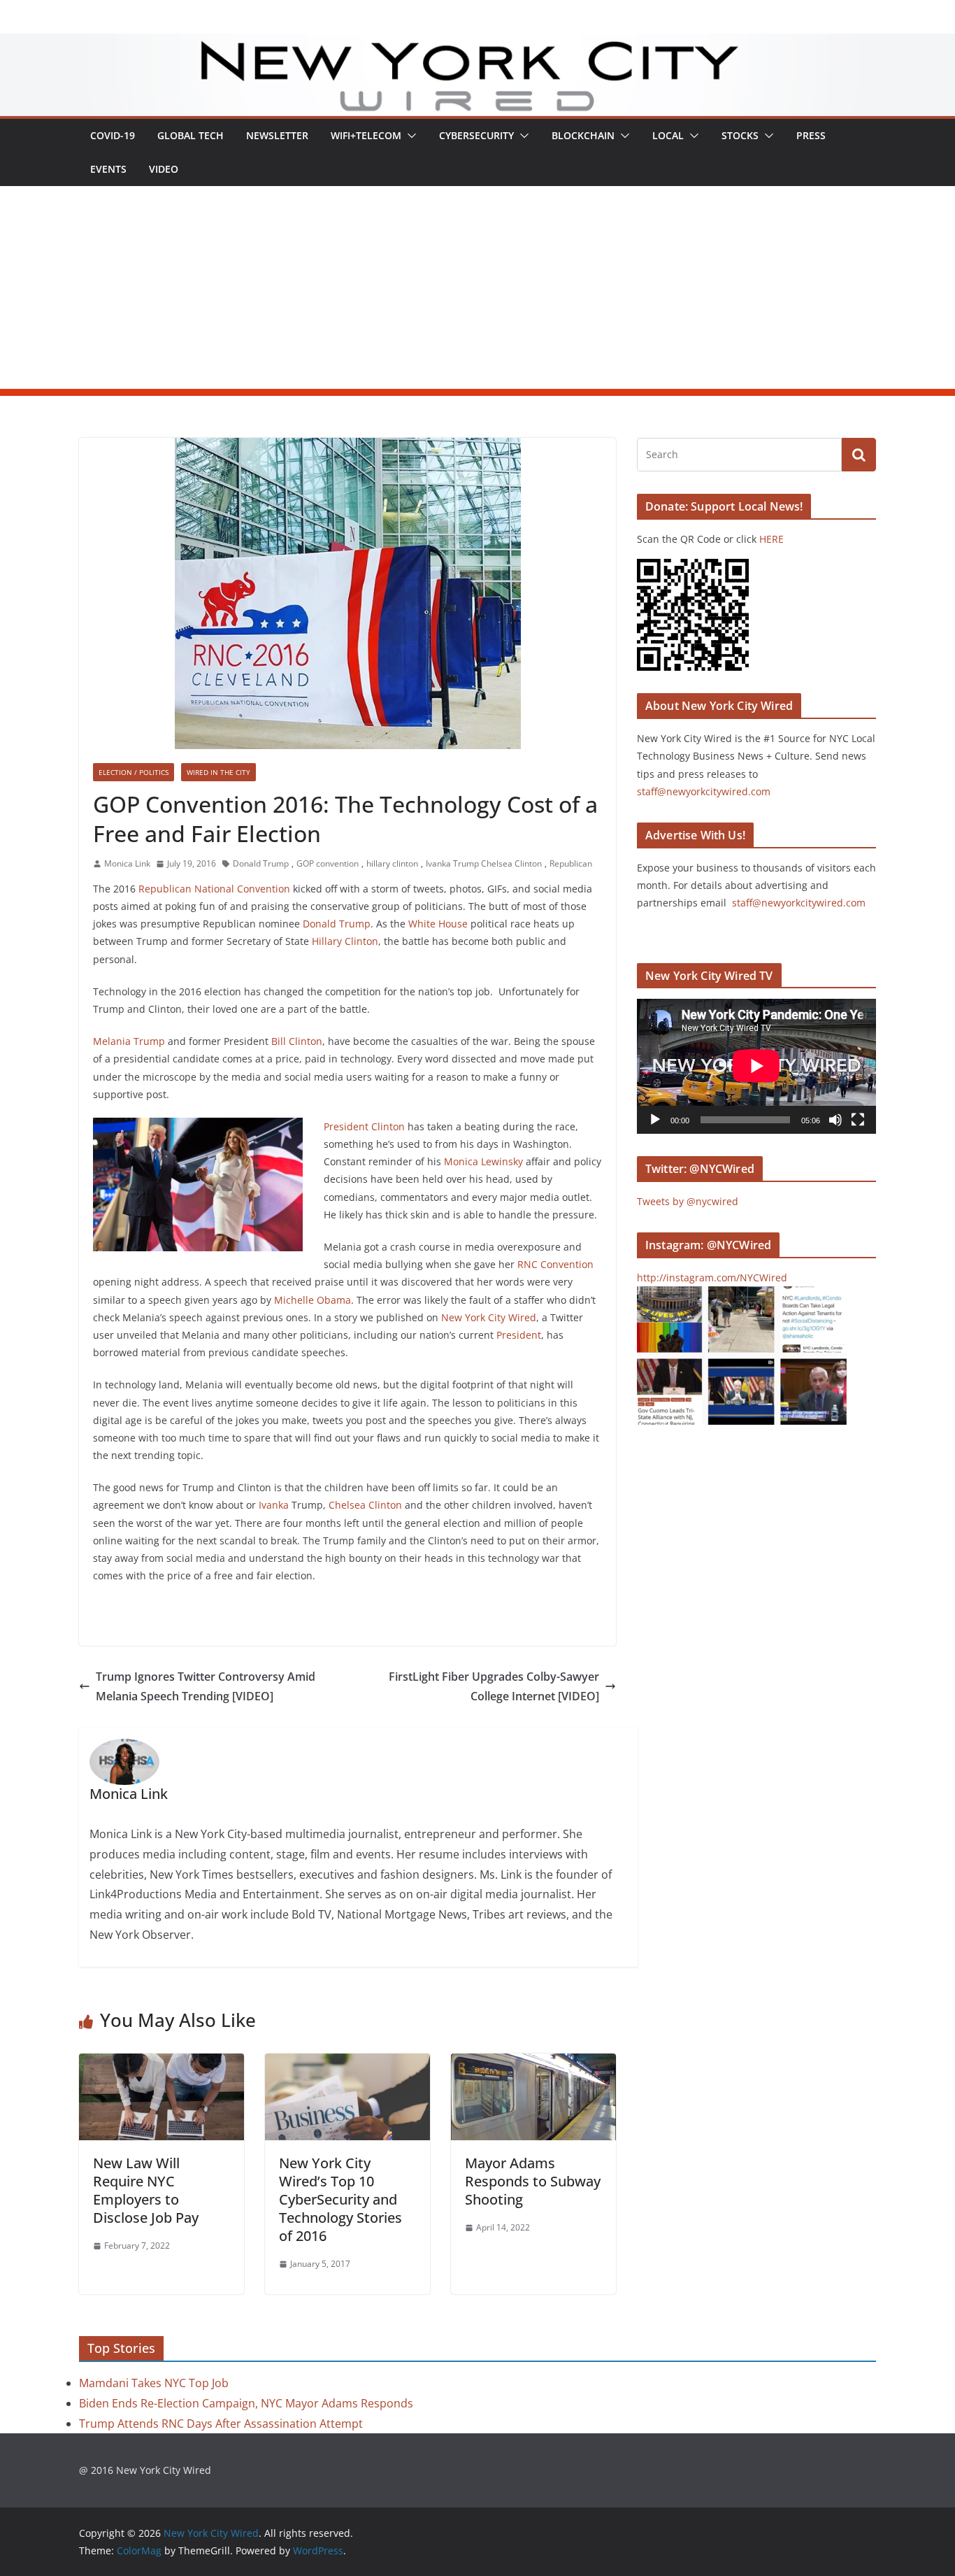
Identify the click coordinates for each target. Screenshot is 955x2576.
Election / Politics (134, 772)
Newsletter (277, 135)
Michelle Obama (313, 1300)
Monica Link (127, 863)
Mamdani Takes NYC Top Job (154, 2383)
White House (438, 924)
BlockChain (583, 135)
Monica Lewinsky (483, 1161)
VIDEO (164, 169)
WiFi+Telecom (366, 135)
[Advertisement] (477, 291)
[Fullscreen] (858, 1120)
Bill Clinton (297, 1041)
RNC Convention (554, 1264)
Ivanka (274, 1505)
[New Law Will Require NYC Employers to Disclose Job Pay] (161, 2063)
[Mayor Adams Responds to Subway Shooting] (533, 2063)
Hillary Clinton (345, 941)
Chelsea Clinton (365, 1505)
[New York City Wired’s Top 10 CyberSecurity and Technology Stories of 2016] (347, 2063)
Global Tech (191, 135)
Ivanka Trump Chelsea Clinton (484, 863)
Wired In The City (218, 772)
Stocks (740, 135)
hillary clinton (392, 863)
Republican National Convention (214, 889)
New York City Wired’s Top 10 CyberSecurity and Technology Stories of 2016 (340, 2199)
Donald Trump (261, 863)
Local (668, 135)
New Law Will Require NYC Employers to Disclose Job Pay (146, 2190)
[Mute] (835, 1120)
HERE (771, 539)
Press (811, 135)
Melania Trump (129, 1041)
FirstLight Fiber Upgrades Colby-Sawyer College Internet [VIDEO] (494, 1687)
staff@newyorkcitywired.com (704, 791)
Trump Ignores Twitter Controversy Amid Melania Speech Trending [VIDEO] (206, 1687)
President (519, 1335)
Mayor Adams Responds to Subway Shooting (533, 2181)
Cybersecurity (476, 135)
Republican (571, 863)
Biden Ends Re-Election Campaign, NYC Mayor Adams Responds (246, 2403)
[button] (409, 136)
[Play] (655, 1120)
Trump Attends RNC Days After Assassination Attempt (221, 2424)
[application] (756, 1066)
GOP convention (328, 863)
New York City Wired (489, 1317)
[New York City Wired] (477, 43)
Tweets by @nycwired (688, 1201)
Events (108, 169)
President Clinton (364, 1126)
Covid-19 (113, 135)
